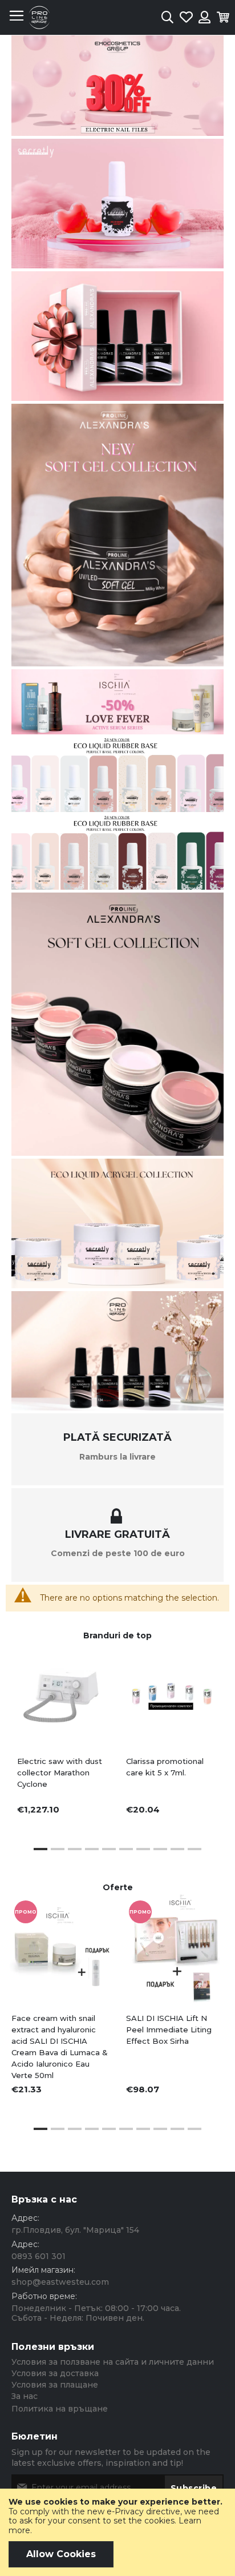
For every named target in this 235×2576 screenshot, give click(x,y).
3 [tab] (75, 1849)
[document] (117, 2532)
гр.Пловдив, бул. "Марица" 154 (75, 2230)
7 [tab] (143, 1849)
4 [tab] (92, 1849)
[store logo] (39, 17)
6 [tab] (126, 1849)
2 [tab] (58, 1849)
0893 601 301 (39, 2256)
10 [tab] (195, 1849)
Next (207, 1985)
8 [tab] (160, 1849)
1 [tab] (40, 1849)
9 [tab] (177, 1849)
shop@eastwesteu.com (60, 2282)
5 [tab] (109, 1849)
